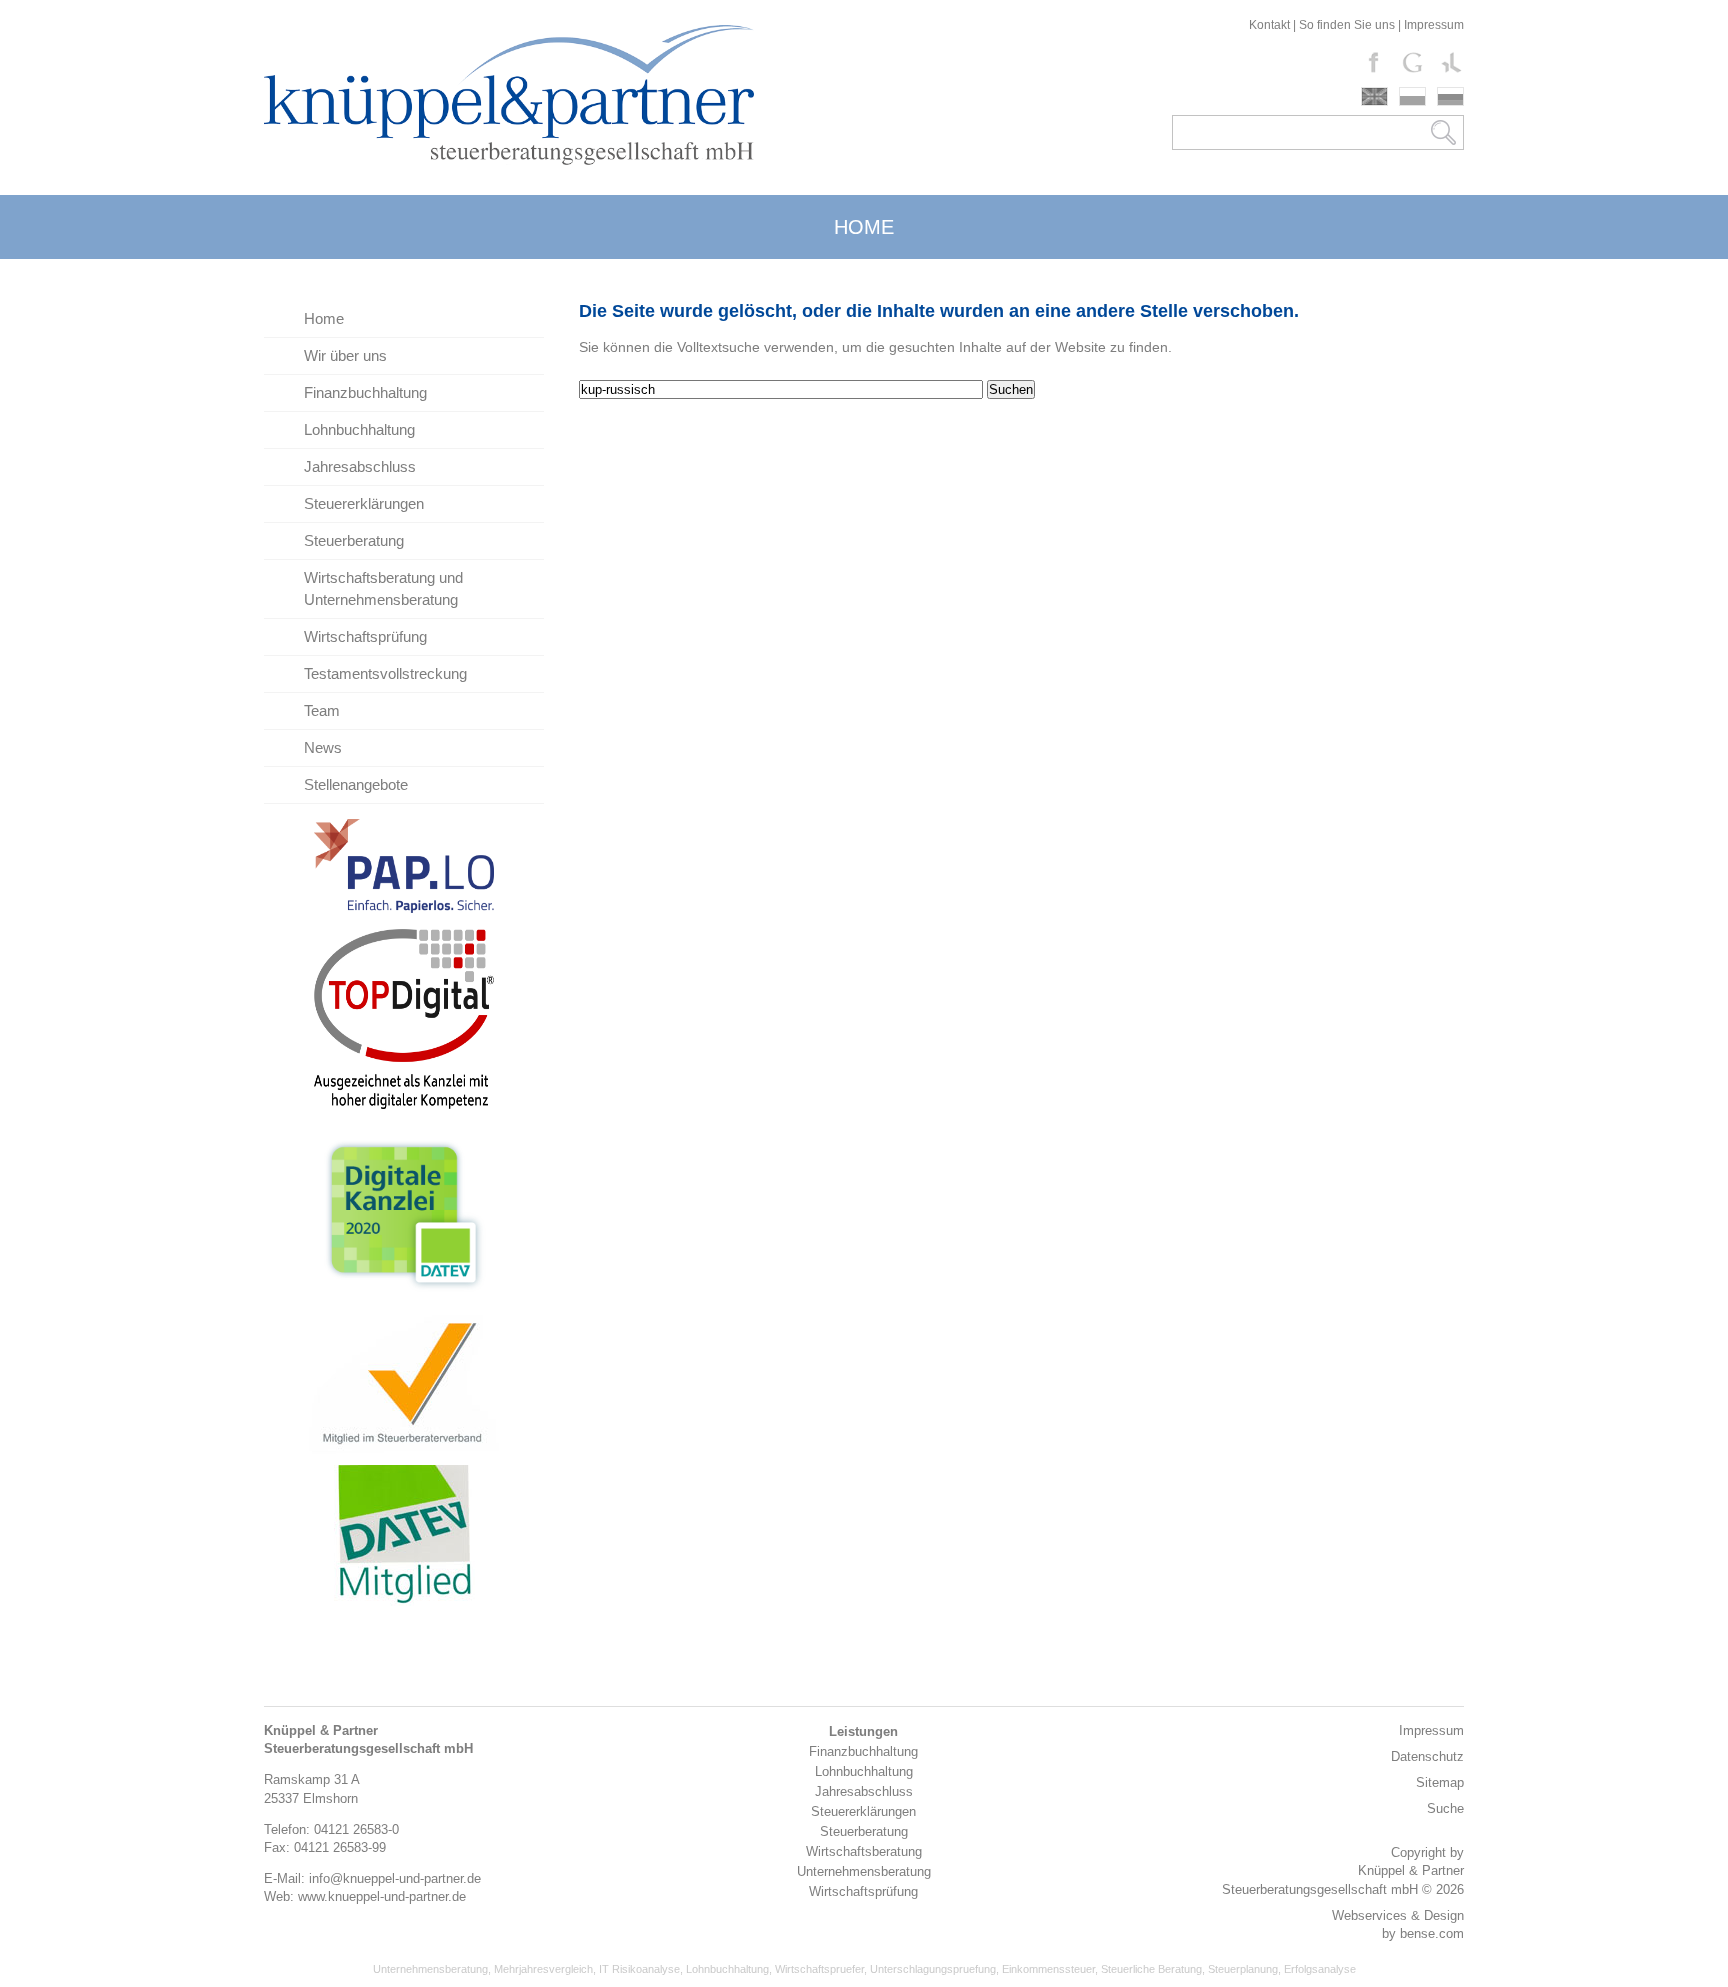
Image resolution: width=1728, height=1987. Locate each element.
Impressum (1434, 25)
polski (1412, 96)
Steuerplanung (1243, 1969)
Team (322, 710)
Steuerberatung (354, 540)
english (1374, 96)
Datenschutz (1427, 1756)
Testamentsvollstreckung (385, 673)
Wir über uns (345, 355)
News (323, 747)
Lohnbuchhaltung (359, 429)
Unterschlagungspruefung (933, 1969)
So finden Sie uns (1347, 25)
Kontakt (1269, 25)
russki (1450, 96)
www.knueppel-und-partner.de (382, 1896)
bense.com (1432, 1933)
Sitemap (1440, 1782)
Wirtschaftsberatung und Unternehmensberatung (383, 588)
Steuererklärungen (364, 503)
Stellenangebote (356, 784)
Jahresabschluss (360, 466)
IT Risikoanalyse (639, 1969)
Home (324, 318)
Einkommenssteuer (1048, 1969)
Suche (1445, 1808)
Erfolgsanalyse (1320, 1969)
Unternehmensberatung (430, 1969)
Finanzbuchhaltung (365, 392)
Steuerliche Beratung (1151, 1969)
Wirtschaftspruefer (819, 1969)
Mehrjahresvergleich (543, 1969)
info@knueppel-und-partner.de (395, 1878)
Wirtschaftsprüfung (365, 636)
